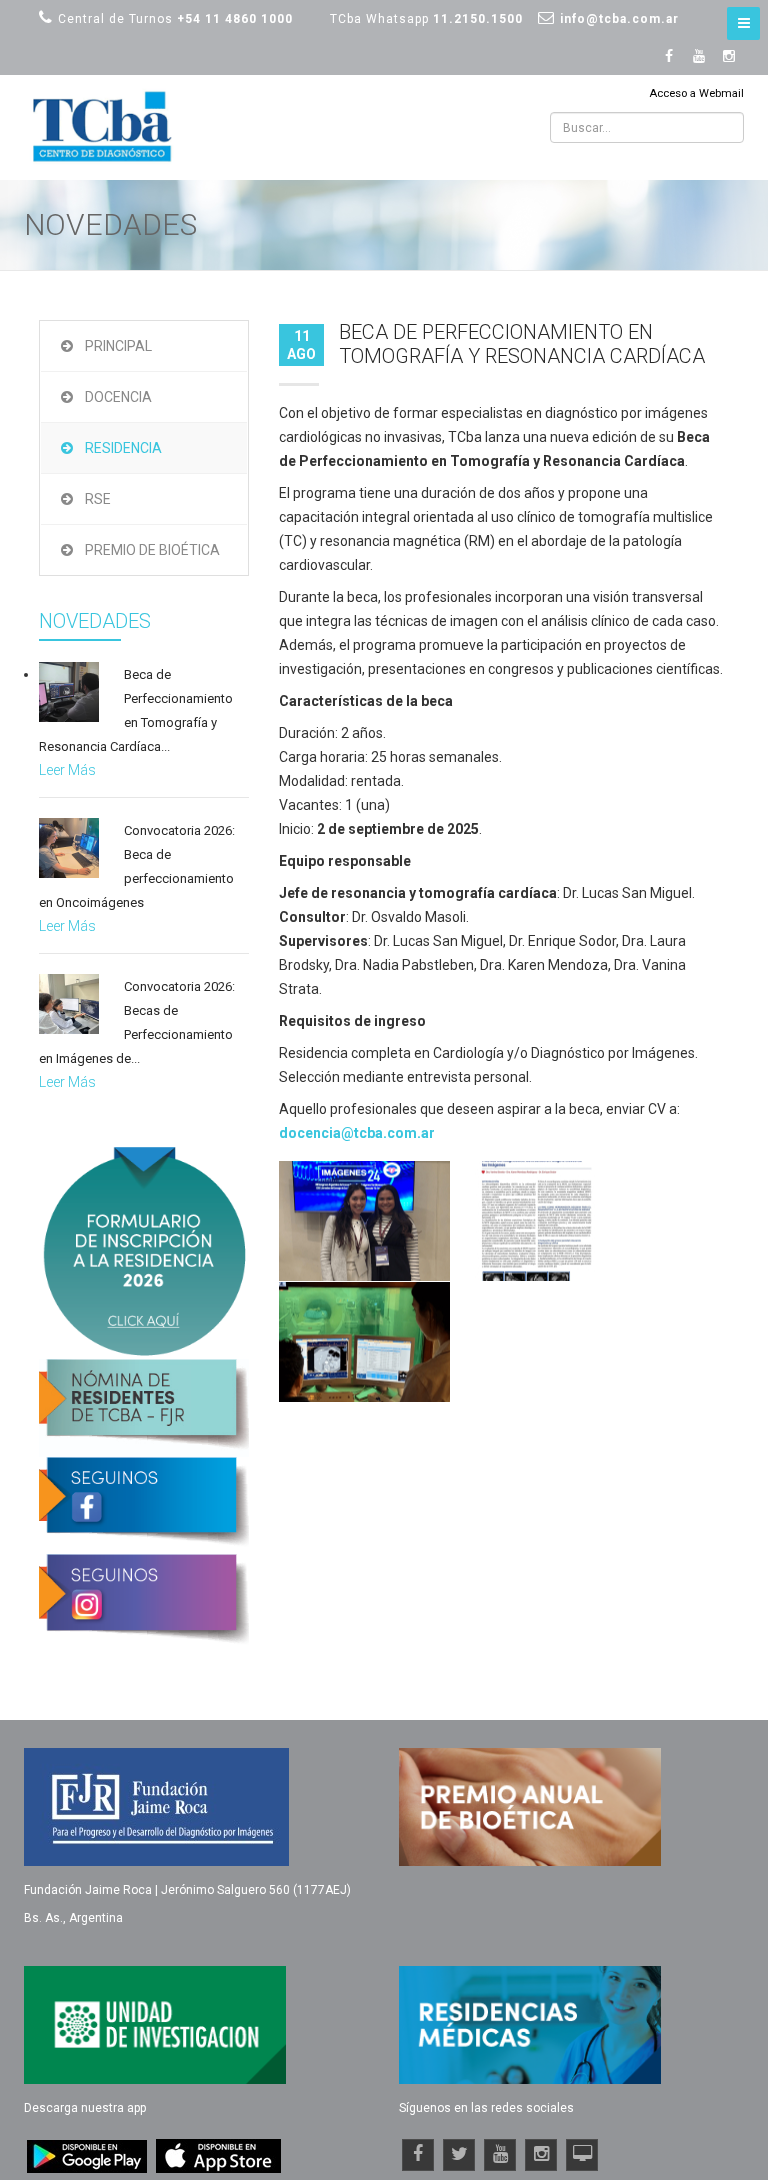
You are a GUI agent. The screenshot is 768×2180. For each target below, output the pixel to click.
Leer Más (67, 770)
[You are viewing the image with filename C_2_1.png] (364, 1342)
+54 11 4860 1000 (235, 19)
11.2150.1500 (478, 19)
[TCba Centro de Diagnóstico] (103, 127)
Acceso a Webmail (696, 93)
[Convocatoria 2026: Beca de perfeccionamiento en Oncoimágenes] (69, 848)
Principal (118, 346)
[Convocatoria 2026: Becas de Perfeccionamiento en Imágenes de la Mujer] (69, 1004)
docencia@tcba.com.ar (357, 1133)
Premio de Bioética (152, 550)
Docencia (118, 397)
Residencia (123, 448)
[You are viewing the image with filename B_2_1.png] (536, 1221)
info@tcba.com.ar (619, 19)
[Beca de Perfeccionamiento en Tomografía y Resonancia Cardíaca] (69, 692)
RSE (98, 499)
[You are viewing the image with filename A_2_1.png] (364, 1221)
